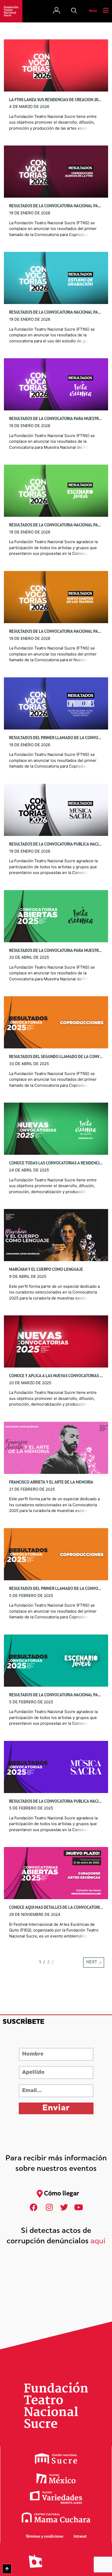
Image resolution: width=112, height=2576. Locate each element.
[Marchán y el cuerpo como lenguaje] (56, 1235)
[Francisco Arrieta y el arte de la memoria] (56, 1448)
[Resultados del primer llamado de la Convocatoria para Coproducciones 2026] (56, 704)
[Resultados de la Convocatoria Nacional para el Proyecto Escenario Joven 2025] (56, 1660)
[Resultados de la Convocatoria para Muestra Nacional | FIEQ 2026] (56, 384)
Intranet (80, 2537)
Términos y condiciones (45, 2537)
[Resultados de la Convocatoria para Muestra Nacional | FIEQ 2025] (56, 916)
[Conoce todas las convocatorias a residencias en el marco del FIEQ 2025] (56, 1129)
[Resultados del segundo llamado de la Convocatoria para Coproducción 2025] (56, 1022)
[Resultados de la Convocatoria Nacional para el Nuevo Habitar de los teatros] (56, 597)
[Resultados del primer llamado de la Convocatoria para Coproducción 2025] (56, 1554)
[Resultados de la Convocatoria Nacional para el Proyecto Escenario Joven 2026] (56, 491)
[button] (74, 11)
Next (92, 1962)
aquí (98, 2242)
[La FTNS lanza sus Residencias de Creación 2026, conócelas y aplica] (56, 65)
